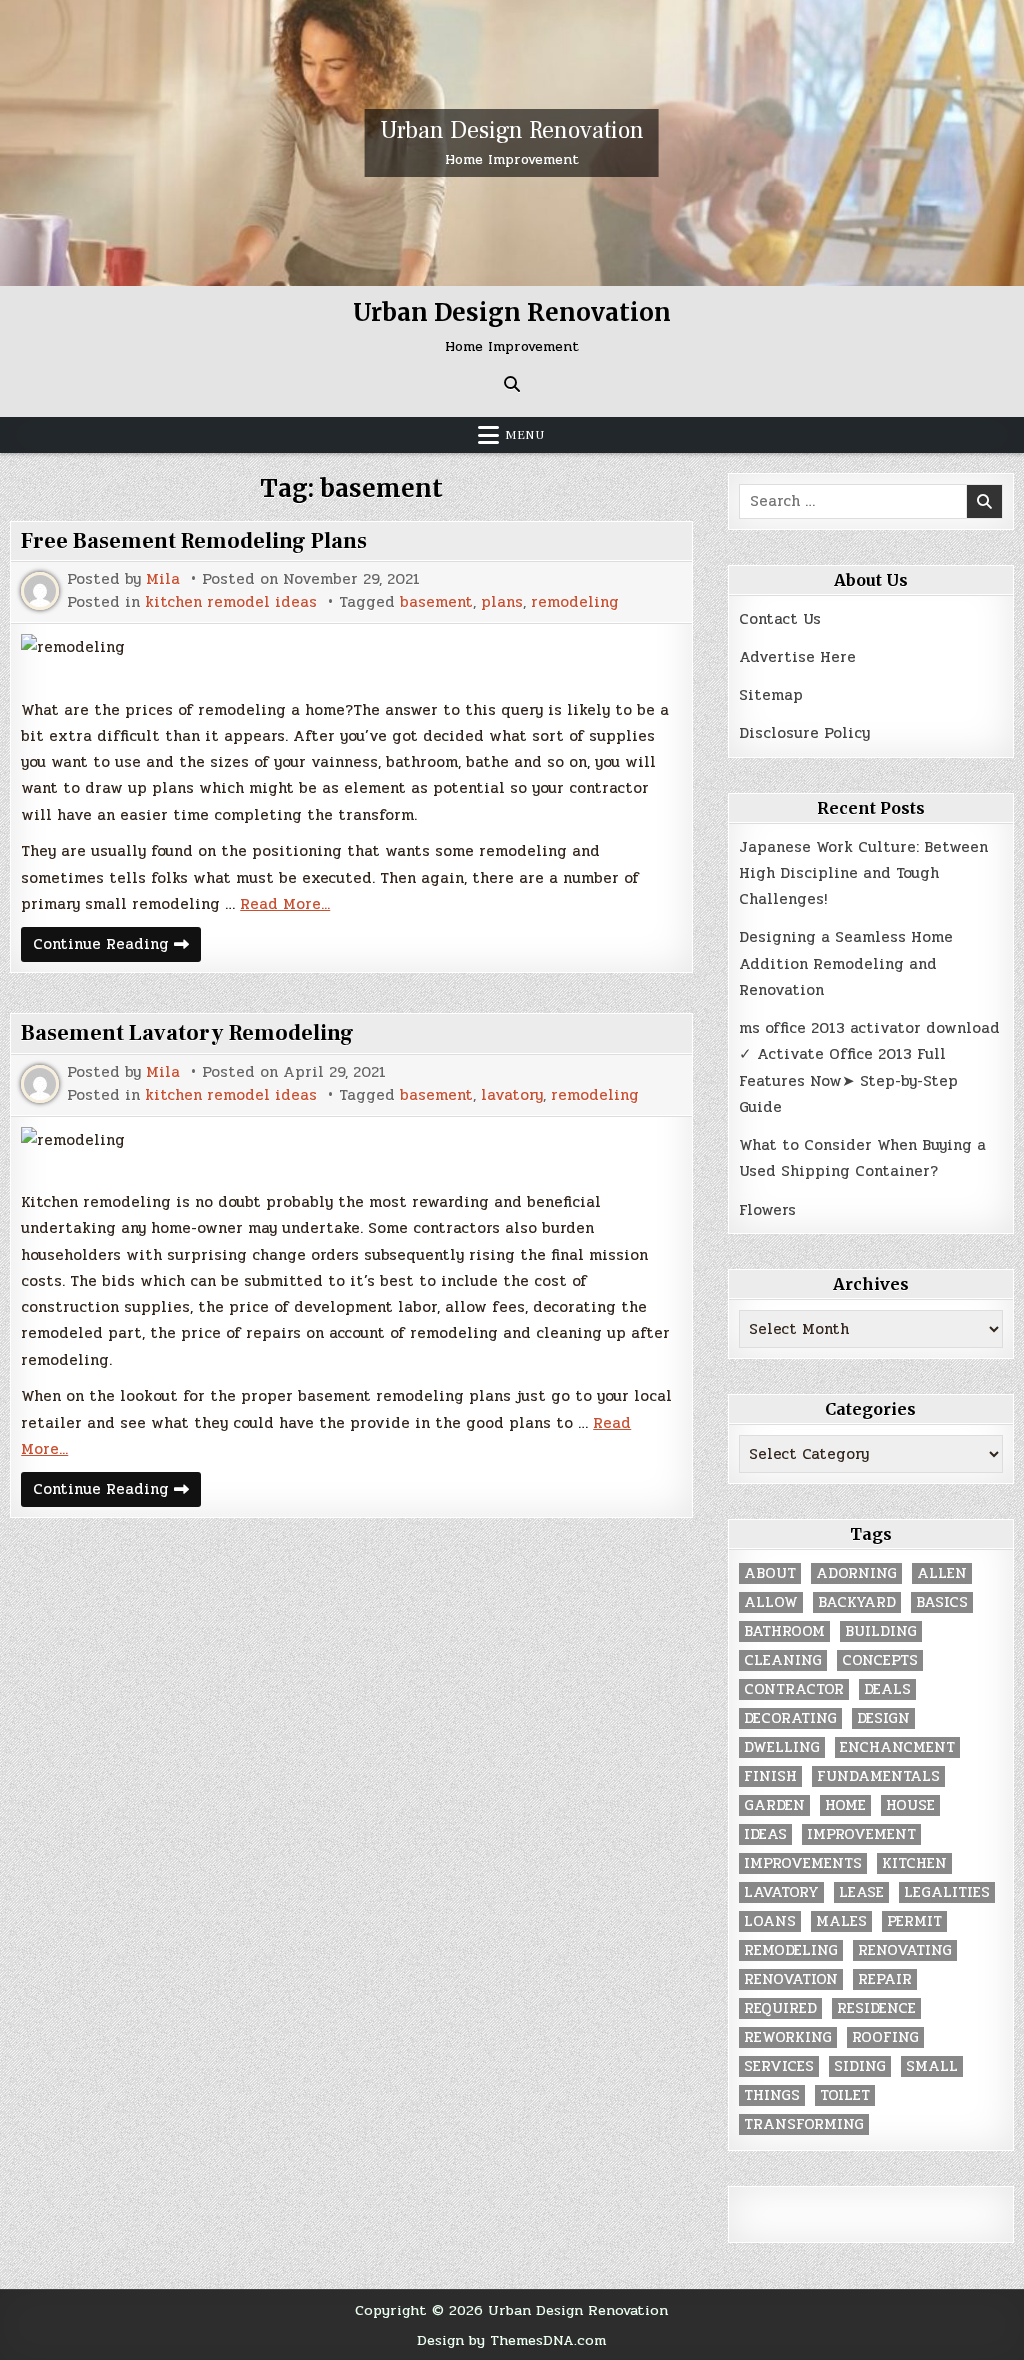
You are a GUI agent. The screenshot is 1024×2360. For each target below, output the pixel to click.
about (770, 1573)
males (841, 1921)
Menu (525, 435)
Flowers (767, 1210)
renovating (905, 1950)
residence (876, 2008)
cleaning (783, 1660)
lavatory (512, 1095)
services (779, 2066)
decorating (790, 1718)
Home (845, 1805)
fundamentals (878, 1776)
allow (771, 1602)
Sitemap (771, 695)
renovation (791, 1979)
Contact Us (780, 619)
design (883, 1718)
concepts (880, 1660)
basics (942, 1602)
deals (887, 1689)
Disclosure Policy (804, 733)
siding (860, 2066)
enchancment (897, 1747)
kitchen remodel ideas (231, 602)
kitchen (914, 1863)
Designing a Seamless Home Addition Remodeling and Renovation (846, 963)
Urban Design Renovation (512, 130)
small (932, 2066)
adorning (856, 1573)
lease (861, 1892)
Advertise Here (797, 657)
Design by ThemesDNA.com (511, 2340)
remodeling (575, 602)
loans (770, 1921)
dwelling (782, 1747)
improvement (861, 1834)
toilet (845, 2095)
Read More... (285, 904)
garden (774, 1805)
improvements (803, 1863)
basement (436, 602)
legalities (947, 1892)
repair (885, 1979)
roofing (885, 2037)
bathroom (784, 1631)
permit (914, 1921)
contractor (794, 1689)
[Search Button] (512, 384)
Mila (163, 579)
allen (942, 1573)
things (772, 2095)
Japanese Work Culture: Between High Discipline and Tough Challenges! (863, 873)
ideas (765, 1834)
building (881, 1631)
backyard (857, 1602)
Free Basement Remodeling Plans (194, 541)
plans (502, 602)
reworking (788, 2037)
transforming (804, 2124)
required (780, 2008)
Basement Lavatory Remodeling (187, 1033)
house (910, 1805)
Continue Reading (117, 946)
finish (770, 1776)
